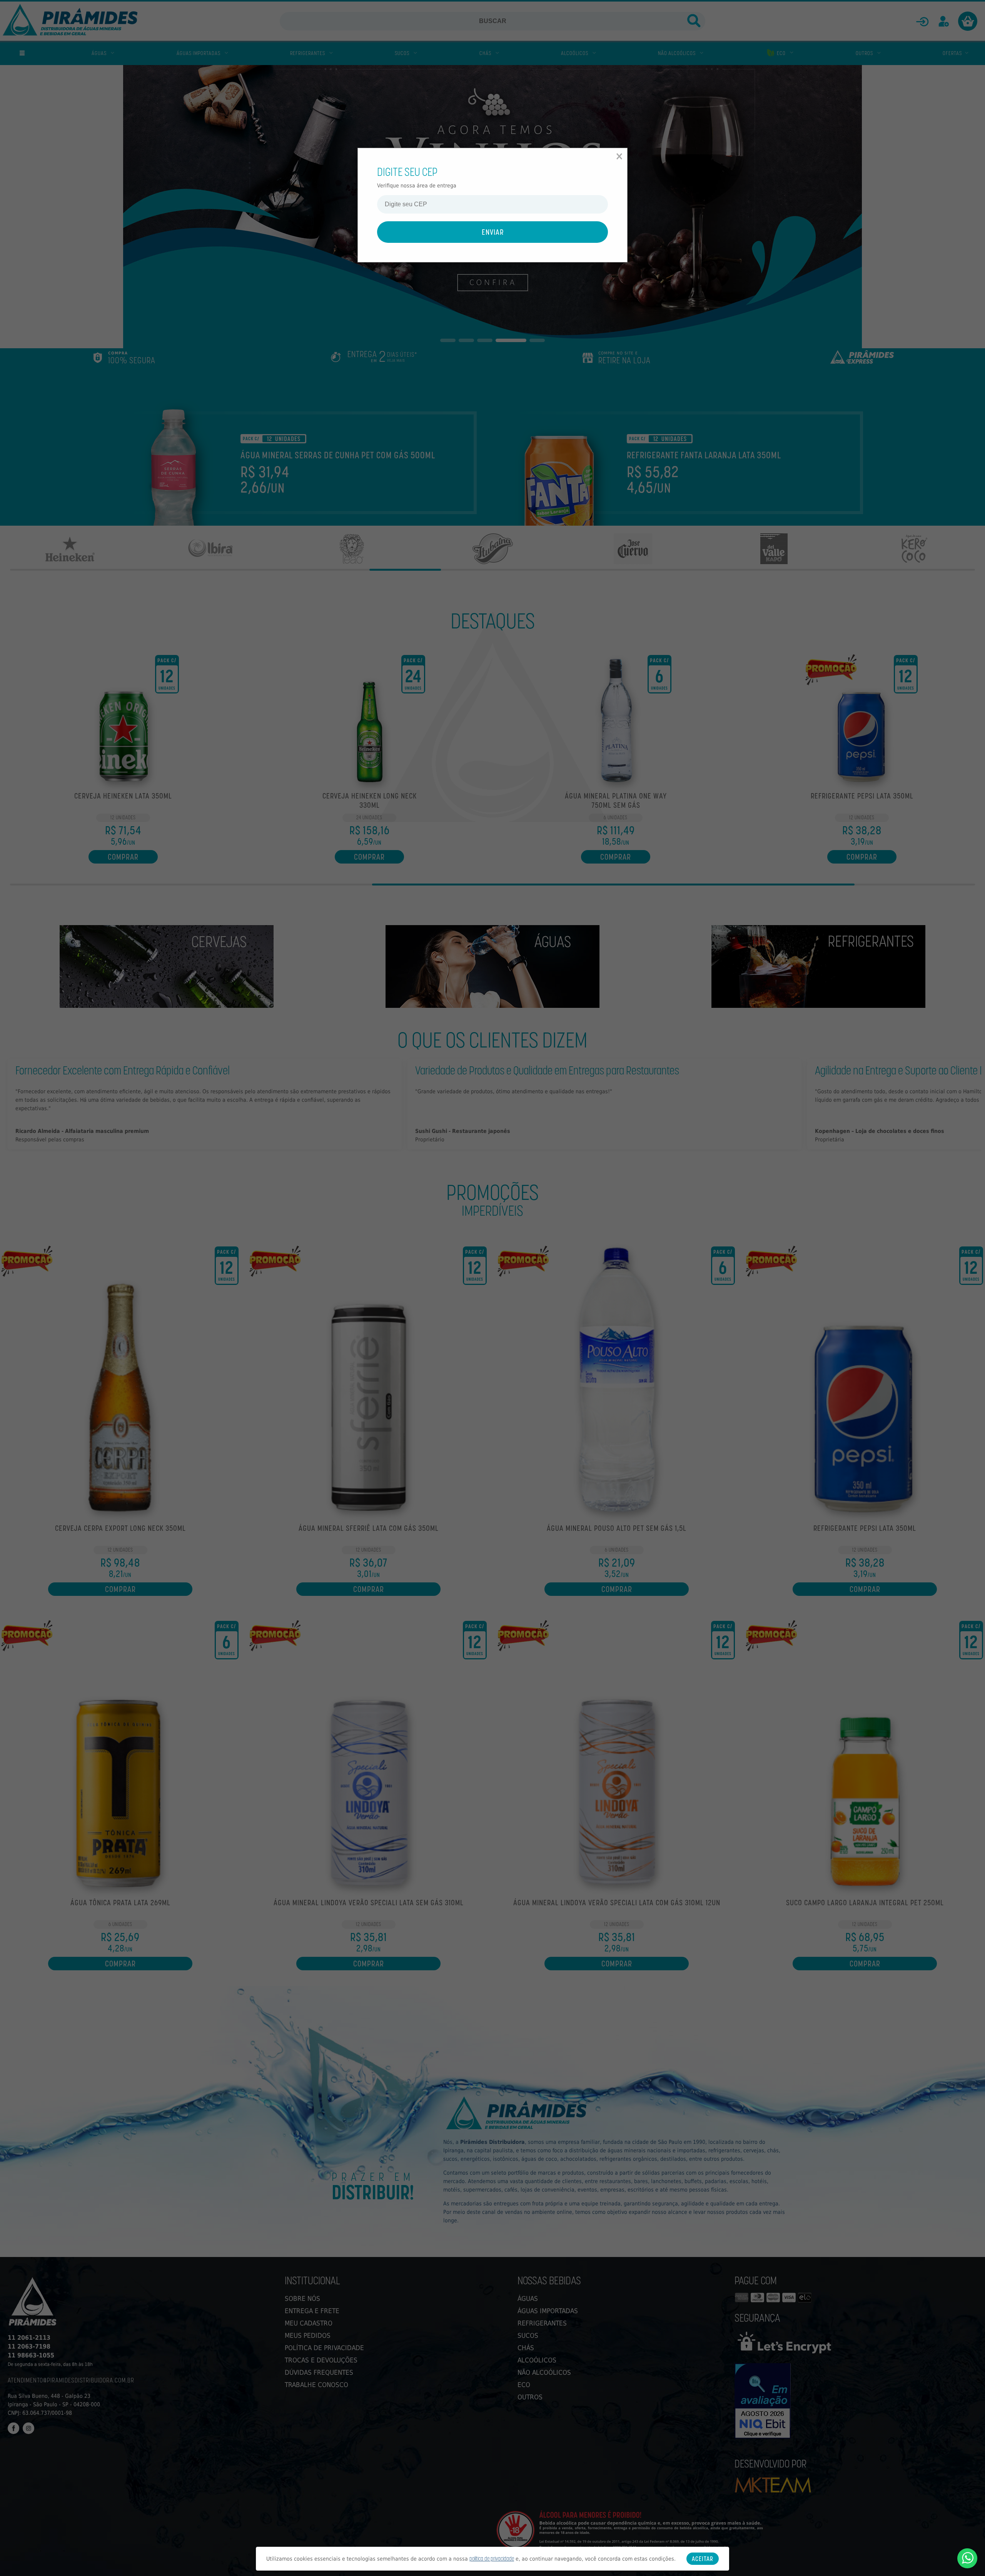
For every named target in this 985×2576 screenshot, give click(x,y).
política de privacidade (492, 2558)
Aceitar (703, 2559)
